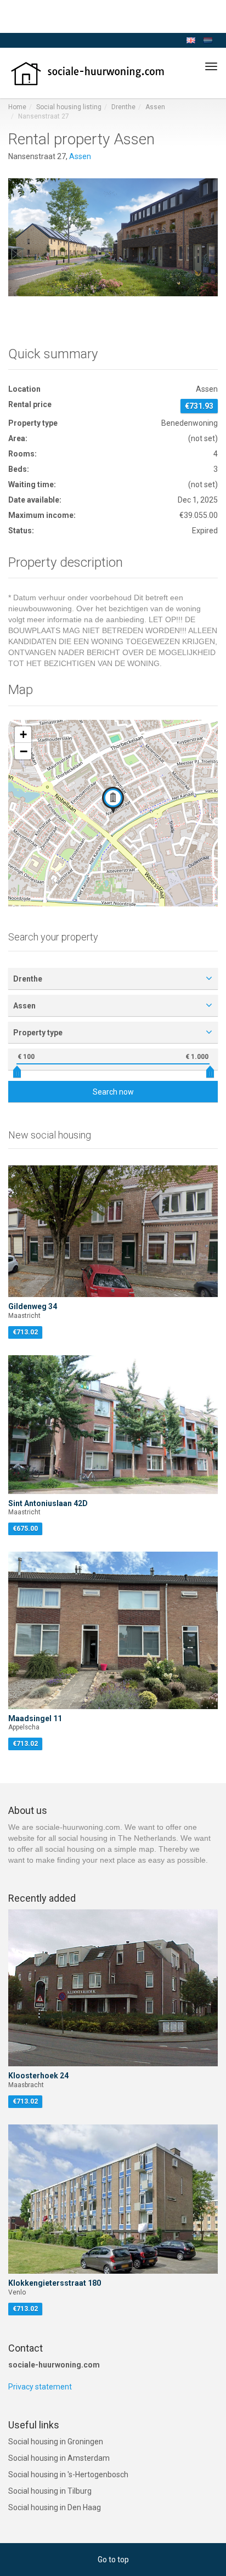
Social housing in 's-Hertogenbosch (68, 2474)
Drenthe (123, 107)
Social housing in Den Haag (55, 2507)
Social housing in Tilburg (50, 2491)
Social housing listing (69, 107)
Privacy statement (40, 2387)
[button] (113, 800)
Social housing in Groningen (56, 2442)
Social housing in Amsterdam (59, 2458)
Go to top (113, 2560)
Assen (155, 107)
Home (17, 107)
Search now (113, 1092)
